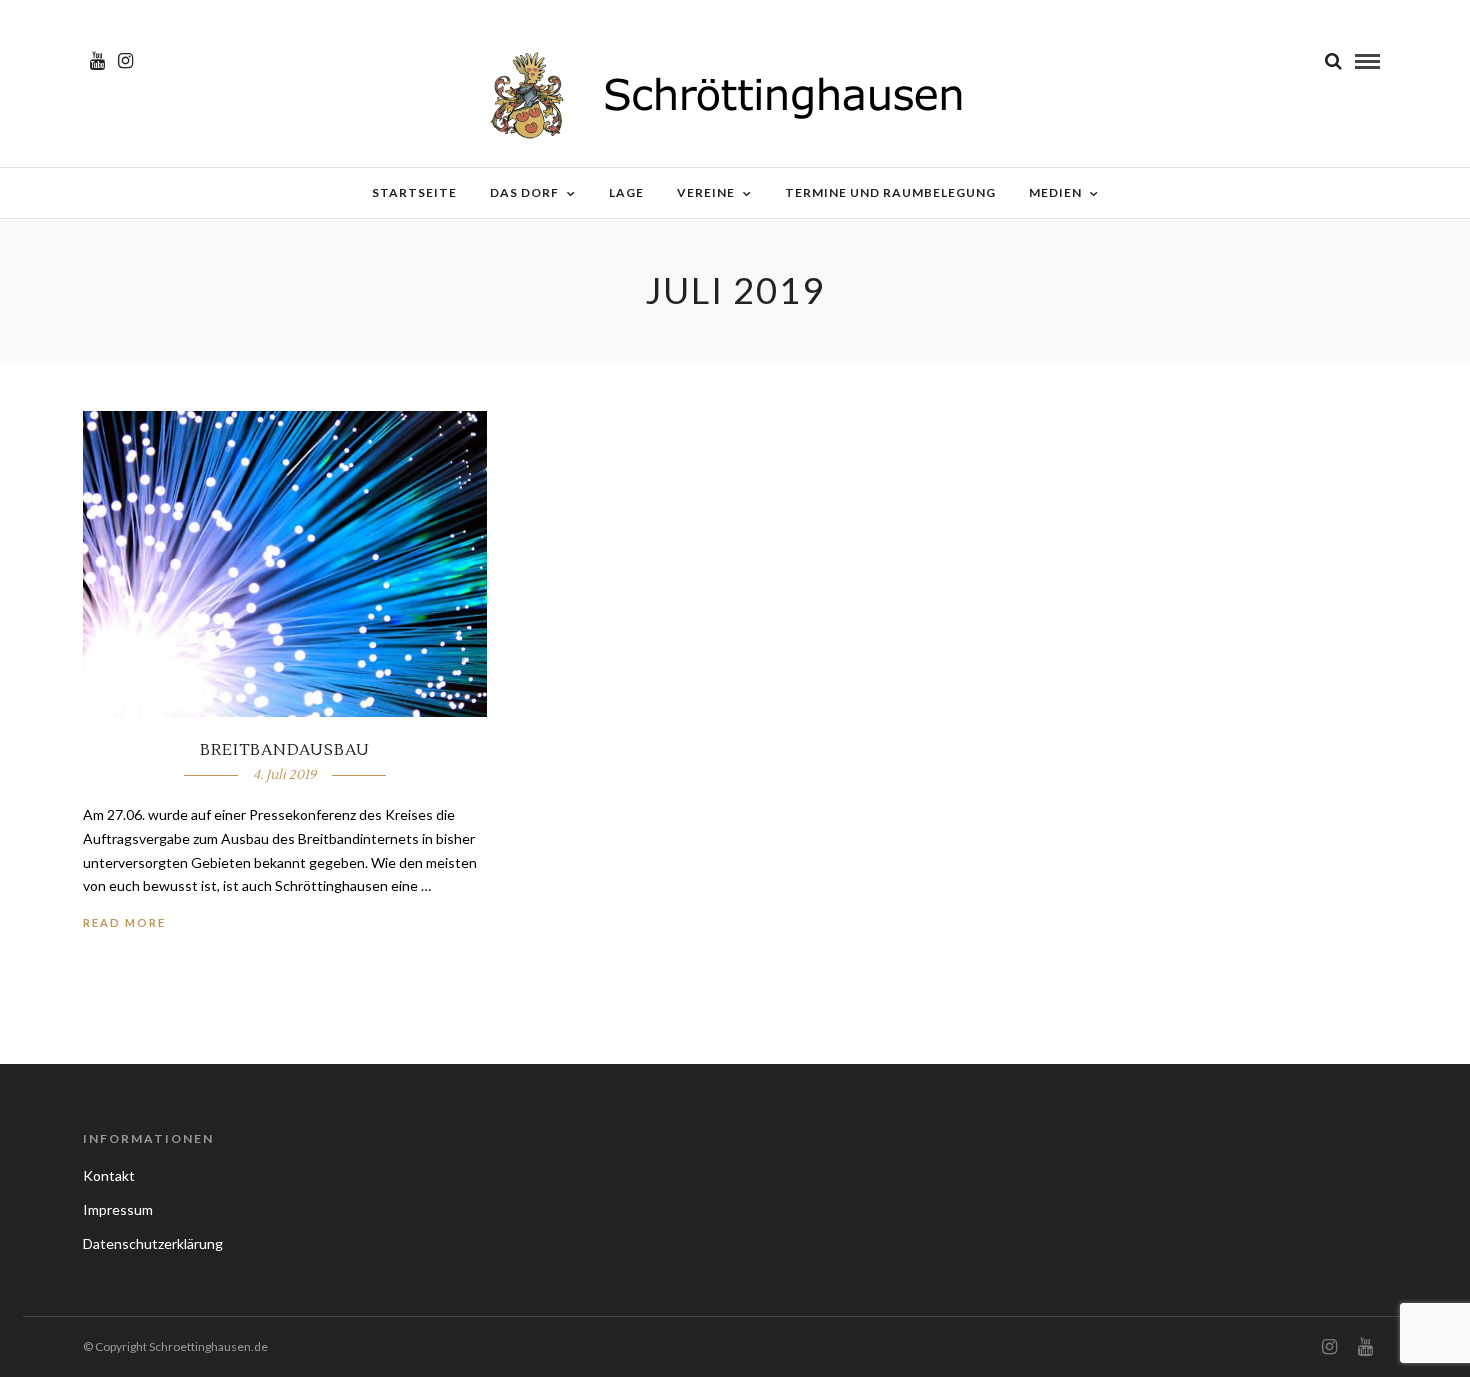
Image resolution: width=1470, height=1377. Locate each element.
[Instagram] (125, 61)
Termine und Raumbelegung (890, 192)
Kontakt (109, 1175)
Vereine (706, 192)
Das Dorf (524, 192)
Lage (626, 192)
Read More (124, 922)
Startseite (414, 192)
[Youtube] (97, 61)
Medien (1055, 192)
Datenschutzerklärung (153, 1243)
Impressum (118, 1209)
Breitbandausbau (285, 750)
